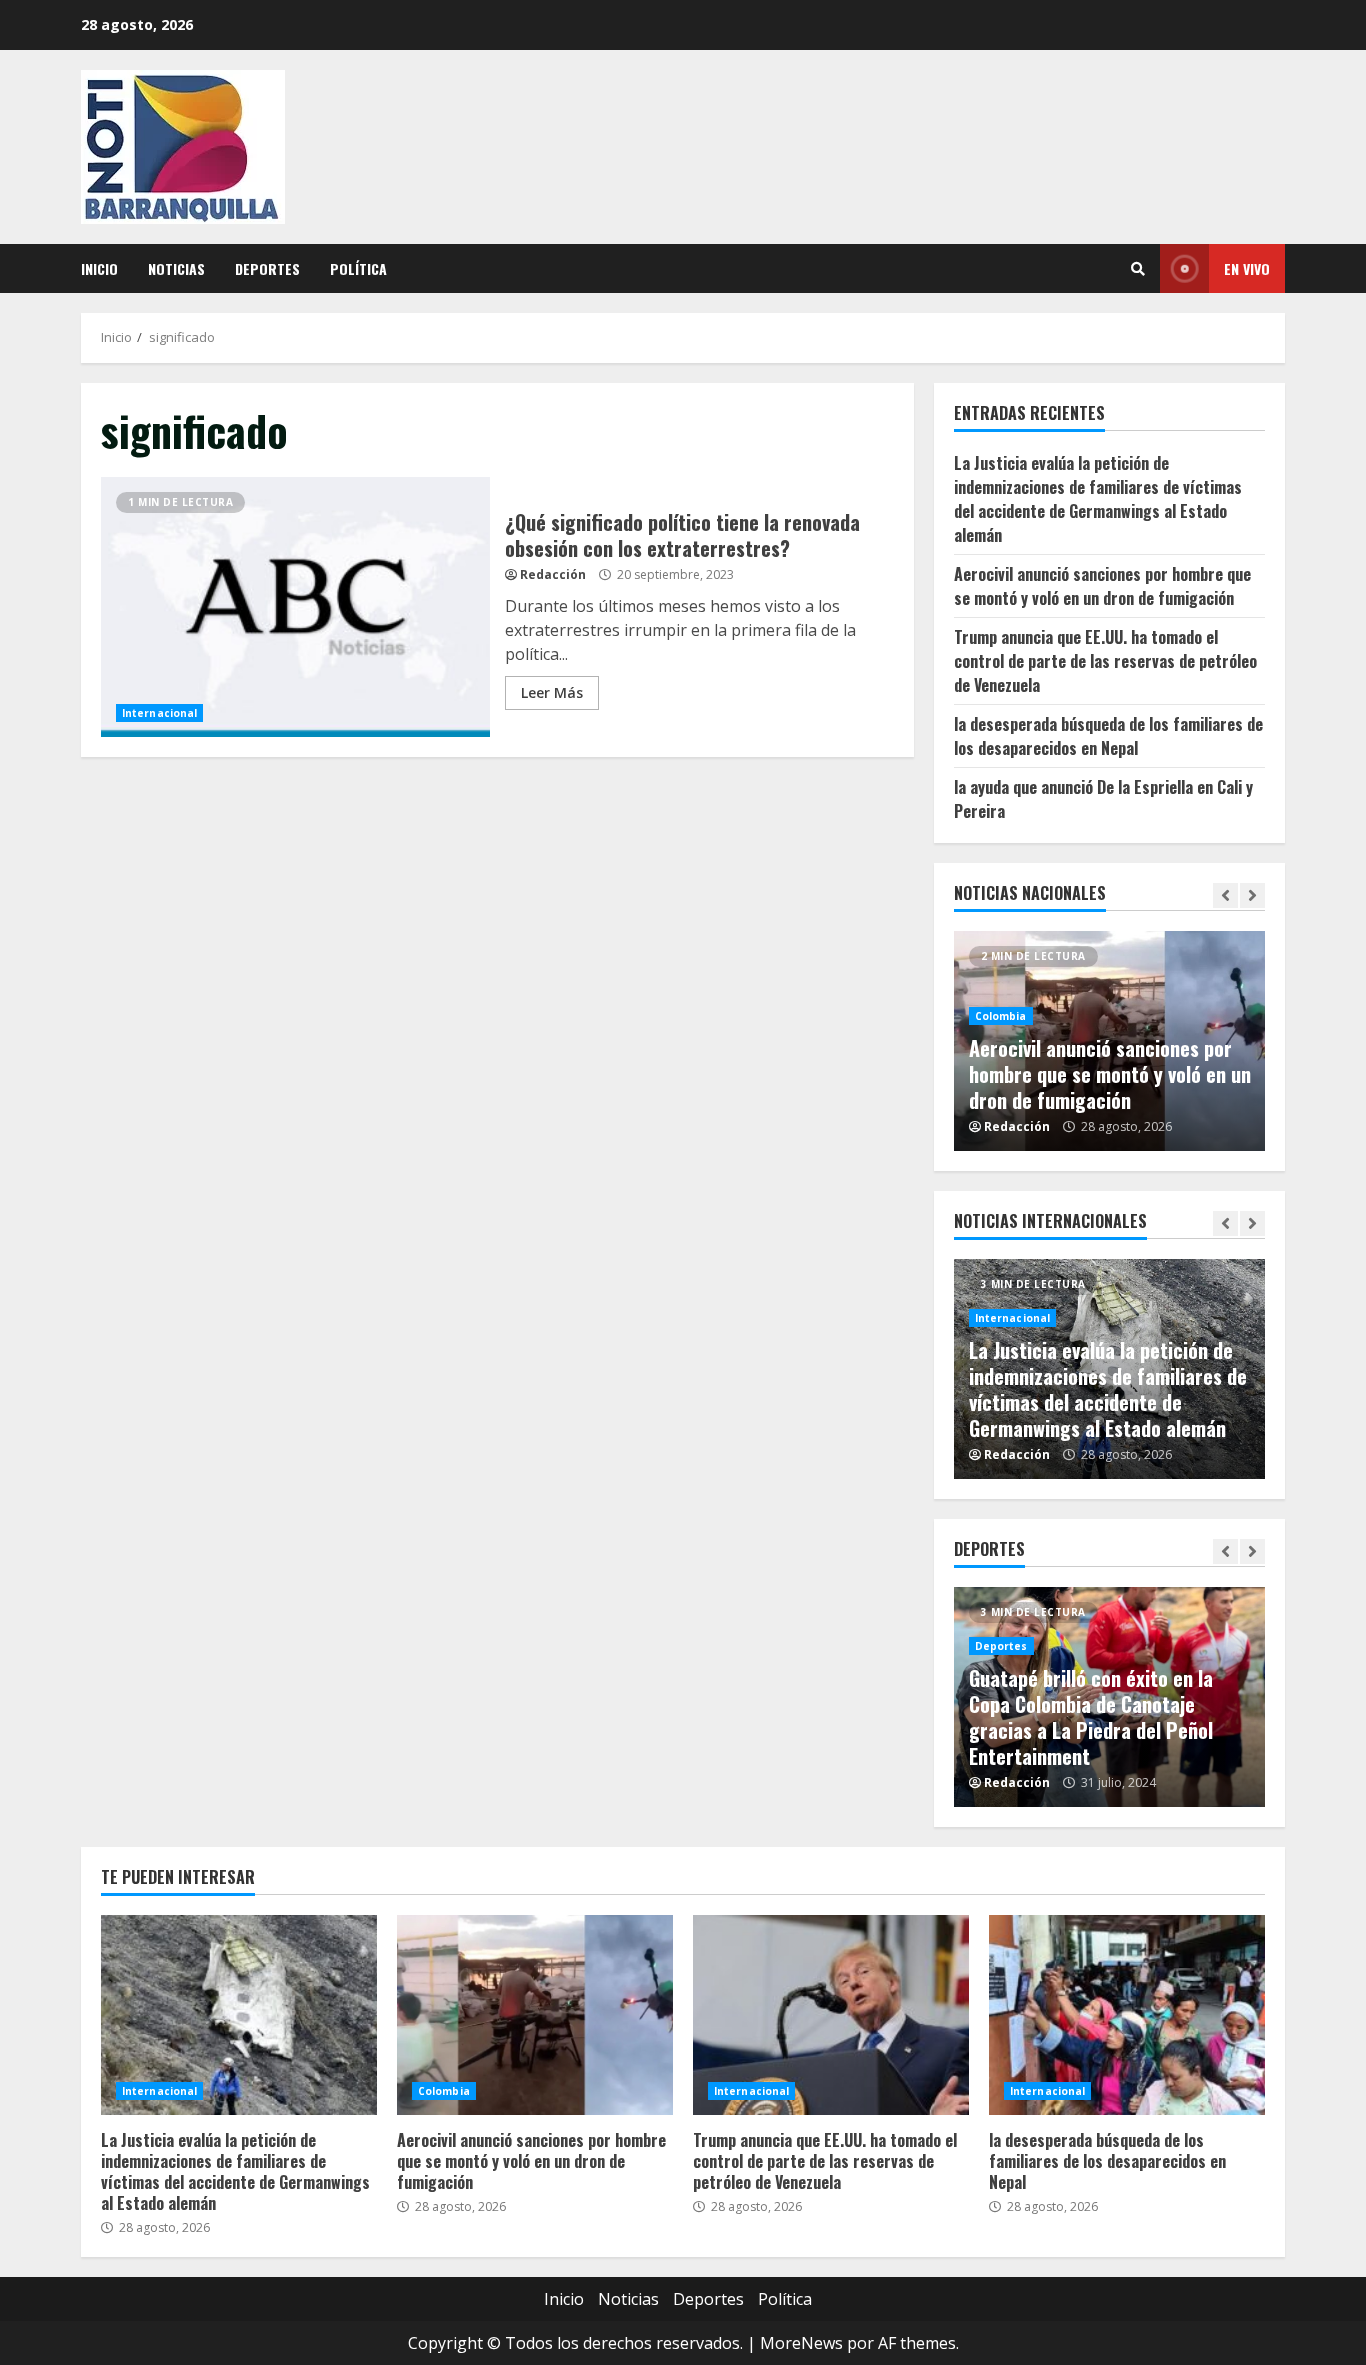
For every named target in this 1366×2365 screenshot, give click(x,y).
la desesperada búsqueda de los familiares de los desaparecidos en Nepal (1108, 736)
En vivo (1247, 268)
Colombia (1001, 1016)
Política (358, 268)
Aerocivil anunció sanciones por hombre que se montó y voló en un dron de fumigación (1102, 586)
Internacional (159, 713)
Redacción (553, 574)
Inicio (99, 268)
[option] (1110, 1041)
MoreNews (801, 2343)
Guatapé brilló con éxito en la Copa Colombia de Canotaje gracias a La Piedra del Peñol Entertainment (1091, 1717)
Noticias (176, 268)
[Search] (1138, 269)
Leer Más (552, 692)
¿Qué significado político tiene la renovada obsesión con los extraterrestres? (295, 607)
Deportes (267, 268)
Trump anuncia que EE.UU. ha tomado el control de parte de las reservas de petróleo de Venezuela (1105, 661)
